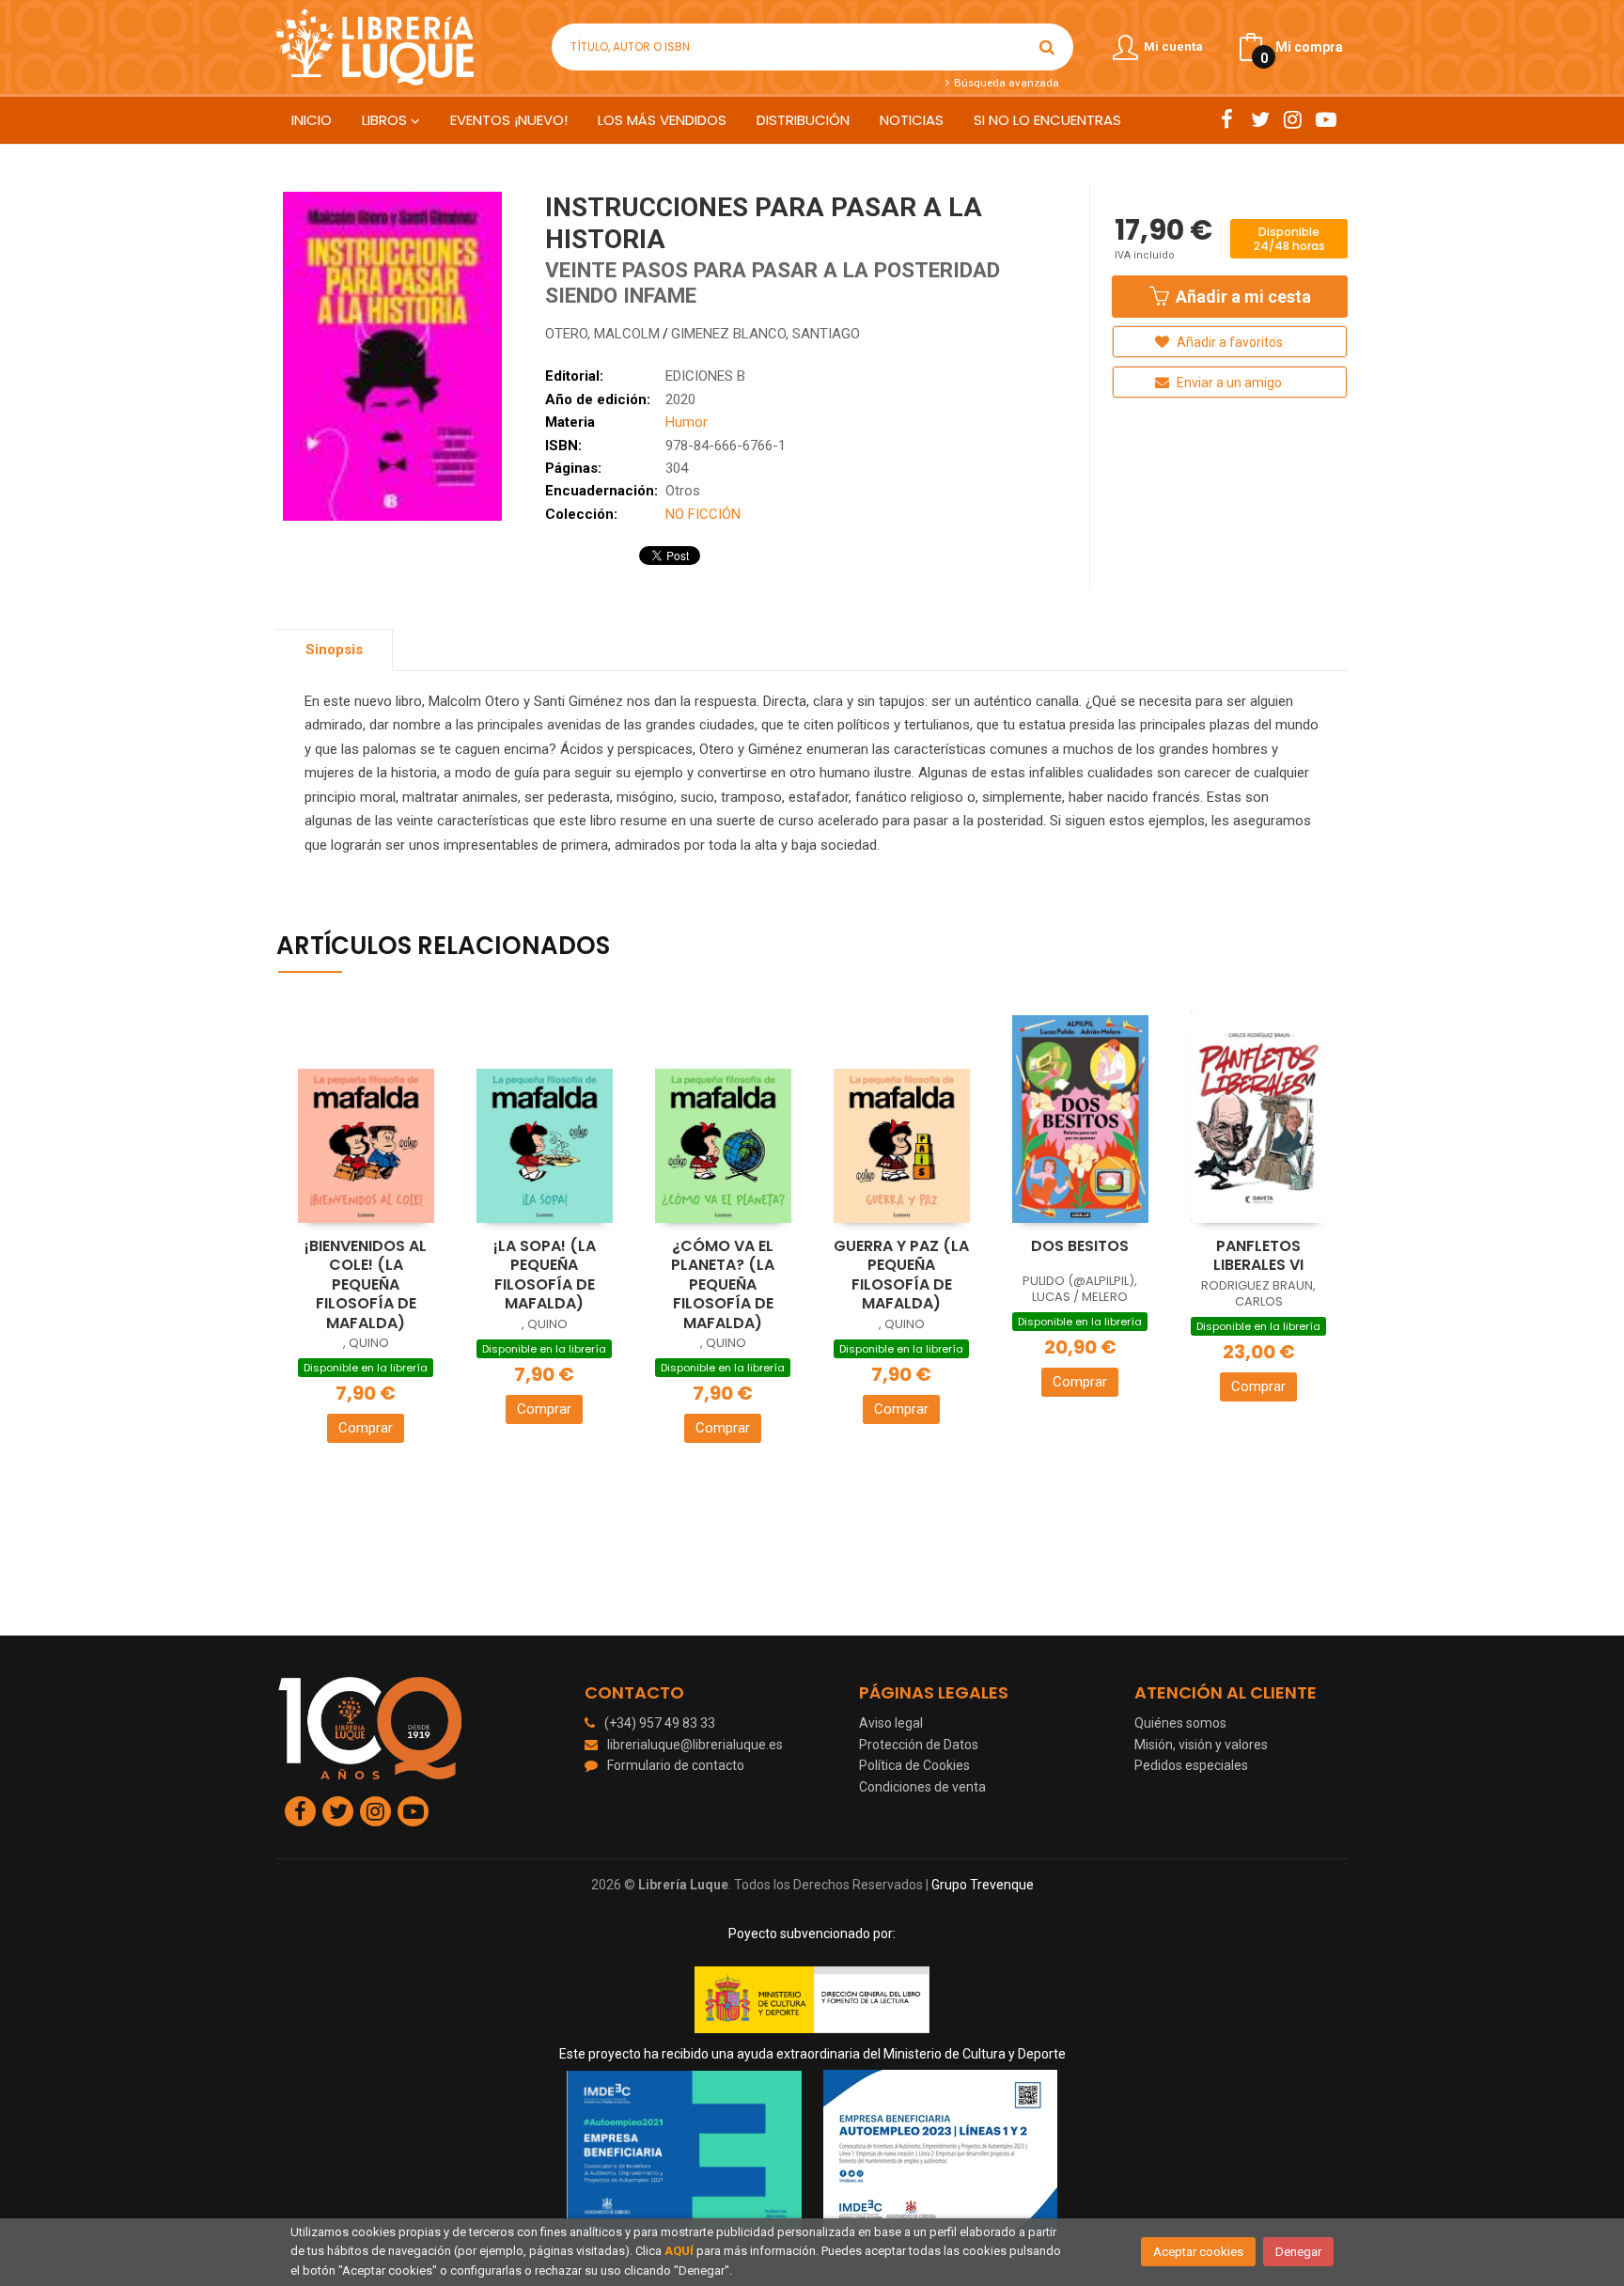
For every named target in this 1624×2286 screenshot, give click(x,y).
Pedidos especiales (1191, 1765)
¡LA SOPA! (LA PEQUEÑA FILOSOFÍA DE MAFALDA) (545, 1275)
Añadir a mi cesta (1241, 297)
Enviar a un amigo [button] (1228, 383)
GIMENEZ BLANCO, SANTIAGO (765, 334)
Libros (386, 120)
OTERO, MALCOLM (602, 334)
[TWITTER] (1260, 119)
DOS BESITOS (1080, 1246)
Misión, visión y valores (1201, 1745)
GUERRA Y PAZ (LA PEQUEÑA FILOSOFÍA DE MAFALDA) (901, 1275)
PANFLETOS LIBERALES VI (1258, 1256)
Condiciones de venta (922, 1787)
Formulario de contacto (676, 1765)
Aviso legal (891, 1723)
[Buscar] (1047, 47)
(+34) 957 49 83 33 (660, 1723)
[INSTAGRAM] (1293, 119)
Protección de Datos (919, 1745)
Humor (687, 422)
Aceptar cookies (1198, 2252)
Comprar (366, 1428)
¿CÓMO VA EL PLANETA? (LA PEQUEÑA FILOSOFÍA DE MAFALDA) (723, 1284)
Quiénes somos (1180, 1723)
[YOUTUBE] (1326, 119)
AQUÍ (679, 2251)
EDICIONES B (705, 376)
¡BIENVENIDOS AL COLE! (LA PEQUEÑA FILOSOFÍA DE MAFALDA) (366, 1284)
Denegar (1298, 2252)
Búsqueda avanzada (1005, 83)
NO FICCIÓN (703, 514)
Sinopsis (334, 650)
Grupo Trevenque (983, 1885)
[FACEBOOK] (1227, 119)
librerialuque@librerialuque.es (695, 1745)
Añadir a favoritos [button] (1228, 342)
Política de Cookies (914, 1765)
